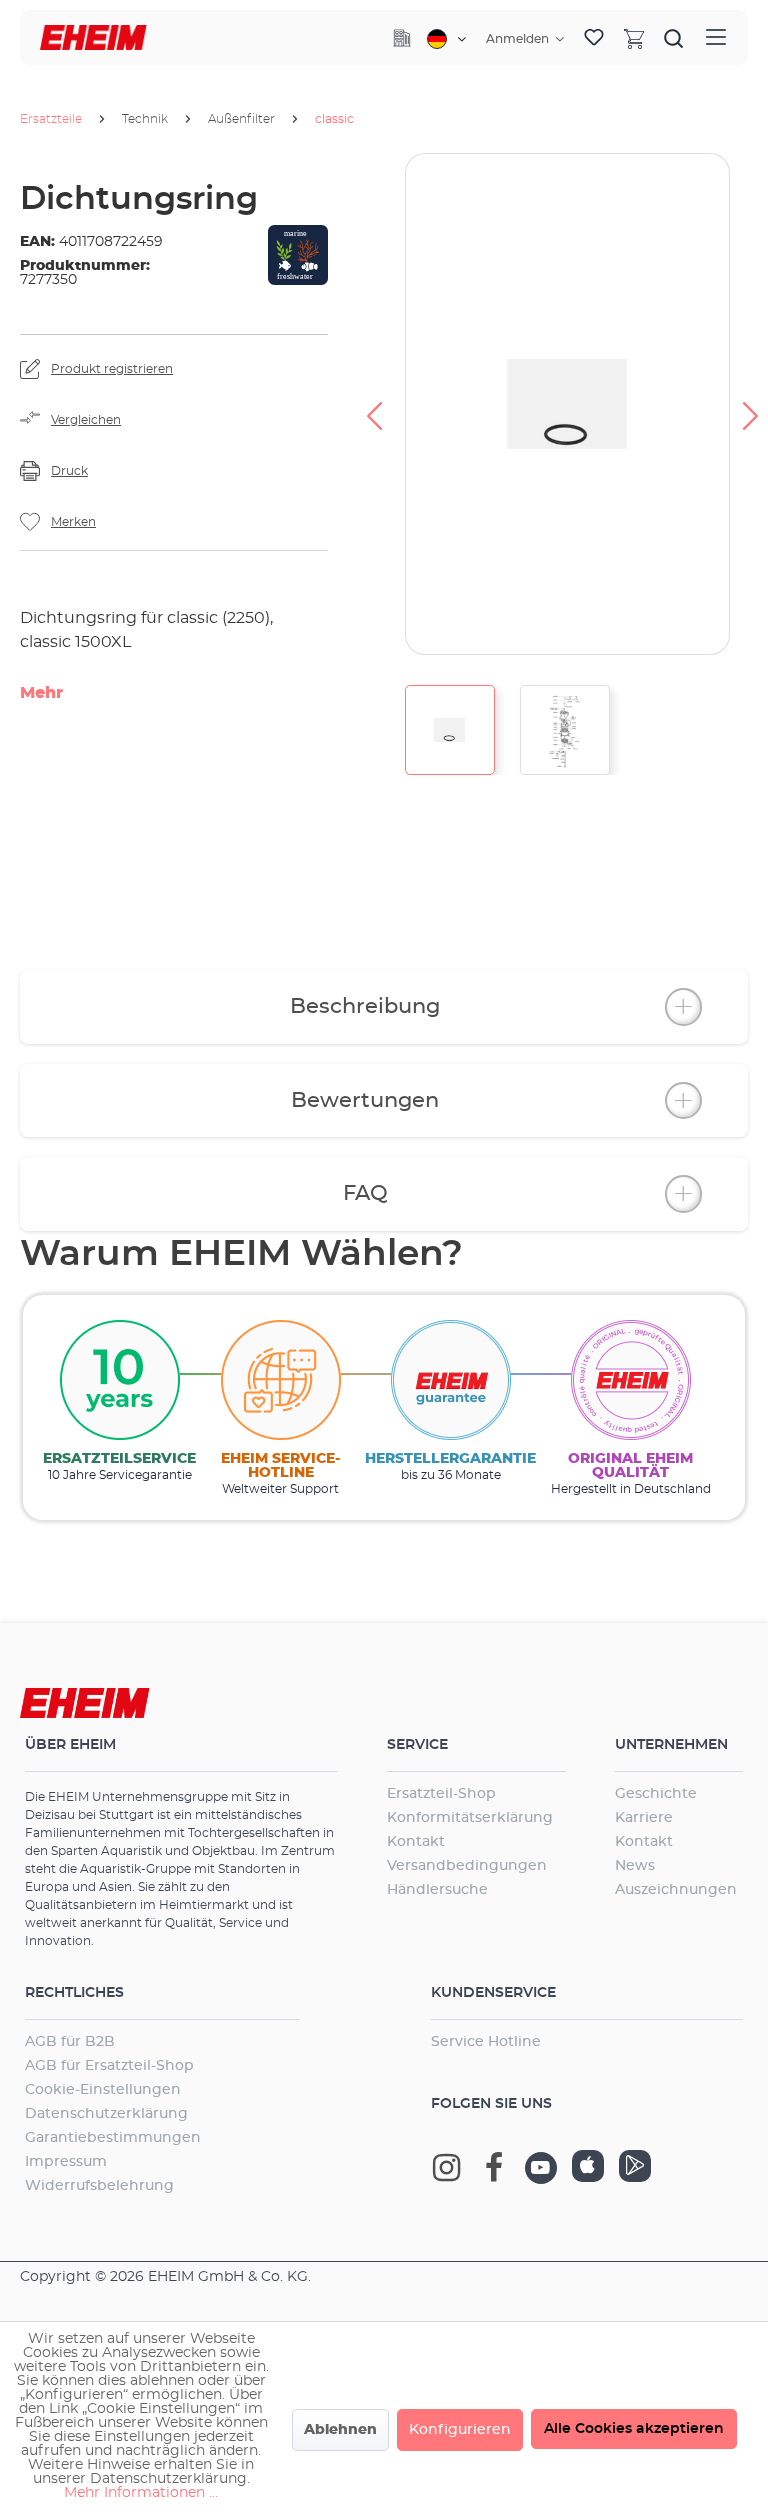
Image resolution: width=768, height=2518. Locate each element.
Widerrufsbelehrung (99, 2186)
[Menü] (716, 37)
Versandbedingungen (467, 1866)
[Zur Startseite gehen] (93, 37)
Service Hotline (486, 2042)
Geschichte (656, 1794)
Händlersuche (437, 1890)
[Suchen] (674, 38)
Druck (69, 471)
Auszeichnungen (676, 1890)
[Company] (402, 38)
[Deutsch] (446, 39)
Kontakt (416, 1842)
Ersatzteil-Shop (441, 1794)
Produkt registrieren (112, 369)
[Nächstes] (751, 404)
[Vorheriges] (374, 404)
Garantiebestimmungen (113, 2138)
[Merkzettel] (594, 38)
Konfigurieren (460, 2430)
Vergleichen (86, 420)
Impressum (66, 2162)
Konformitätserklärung (470, 1818)
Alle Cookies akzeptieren (634, 2429)
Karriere (644, 1818)
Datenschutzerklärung (106, 2114)
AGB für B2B (70, 2042)
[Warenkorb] (634, 38)
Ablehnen (340, 2430)
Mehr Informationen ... (141, 2493)
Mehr (41, 693)
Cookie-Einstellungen (103, 2090)
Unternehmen (671, 1745)
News (635, 1866)
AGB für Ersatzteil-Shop (109, 2066)
